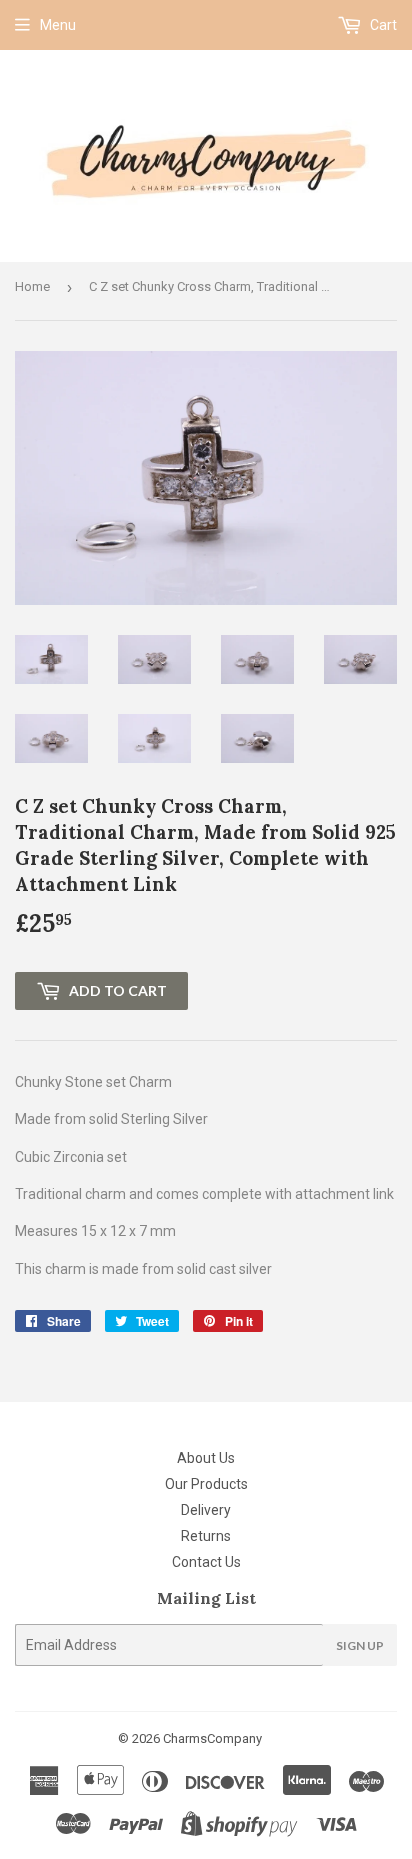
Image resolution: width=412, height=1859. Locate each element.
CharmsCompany (212, 1738)
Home (32, 286)
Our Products (206, 1484)
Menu (58, 25)
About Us (206, 1458)
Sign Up (360, 1645)
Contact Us (206, 1562)
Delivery (206, 1510)
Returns (206, 1536)
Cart (382, 25)
